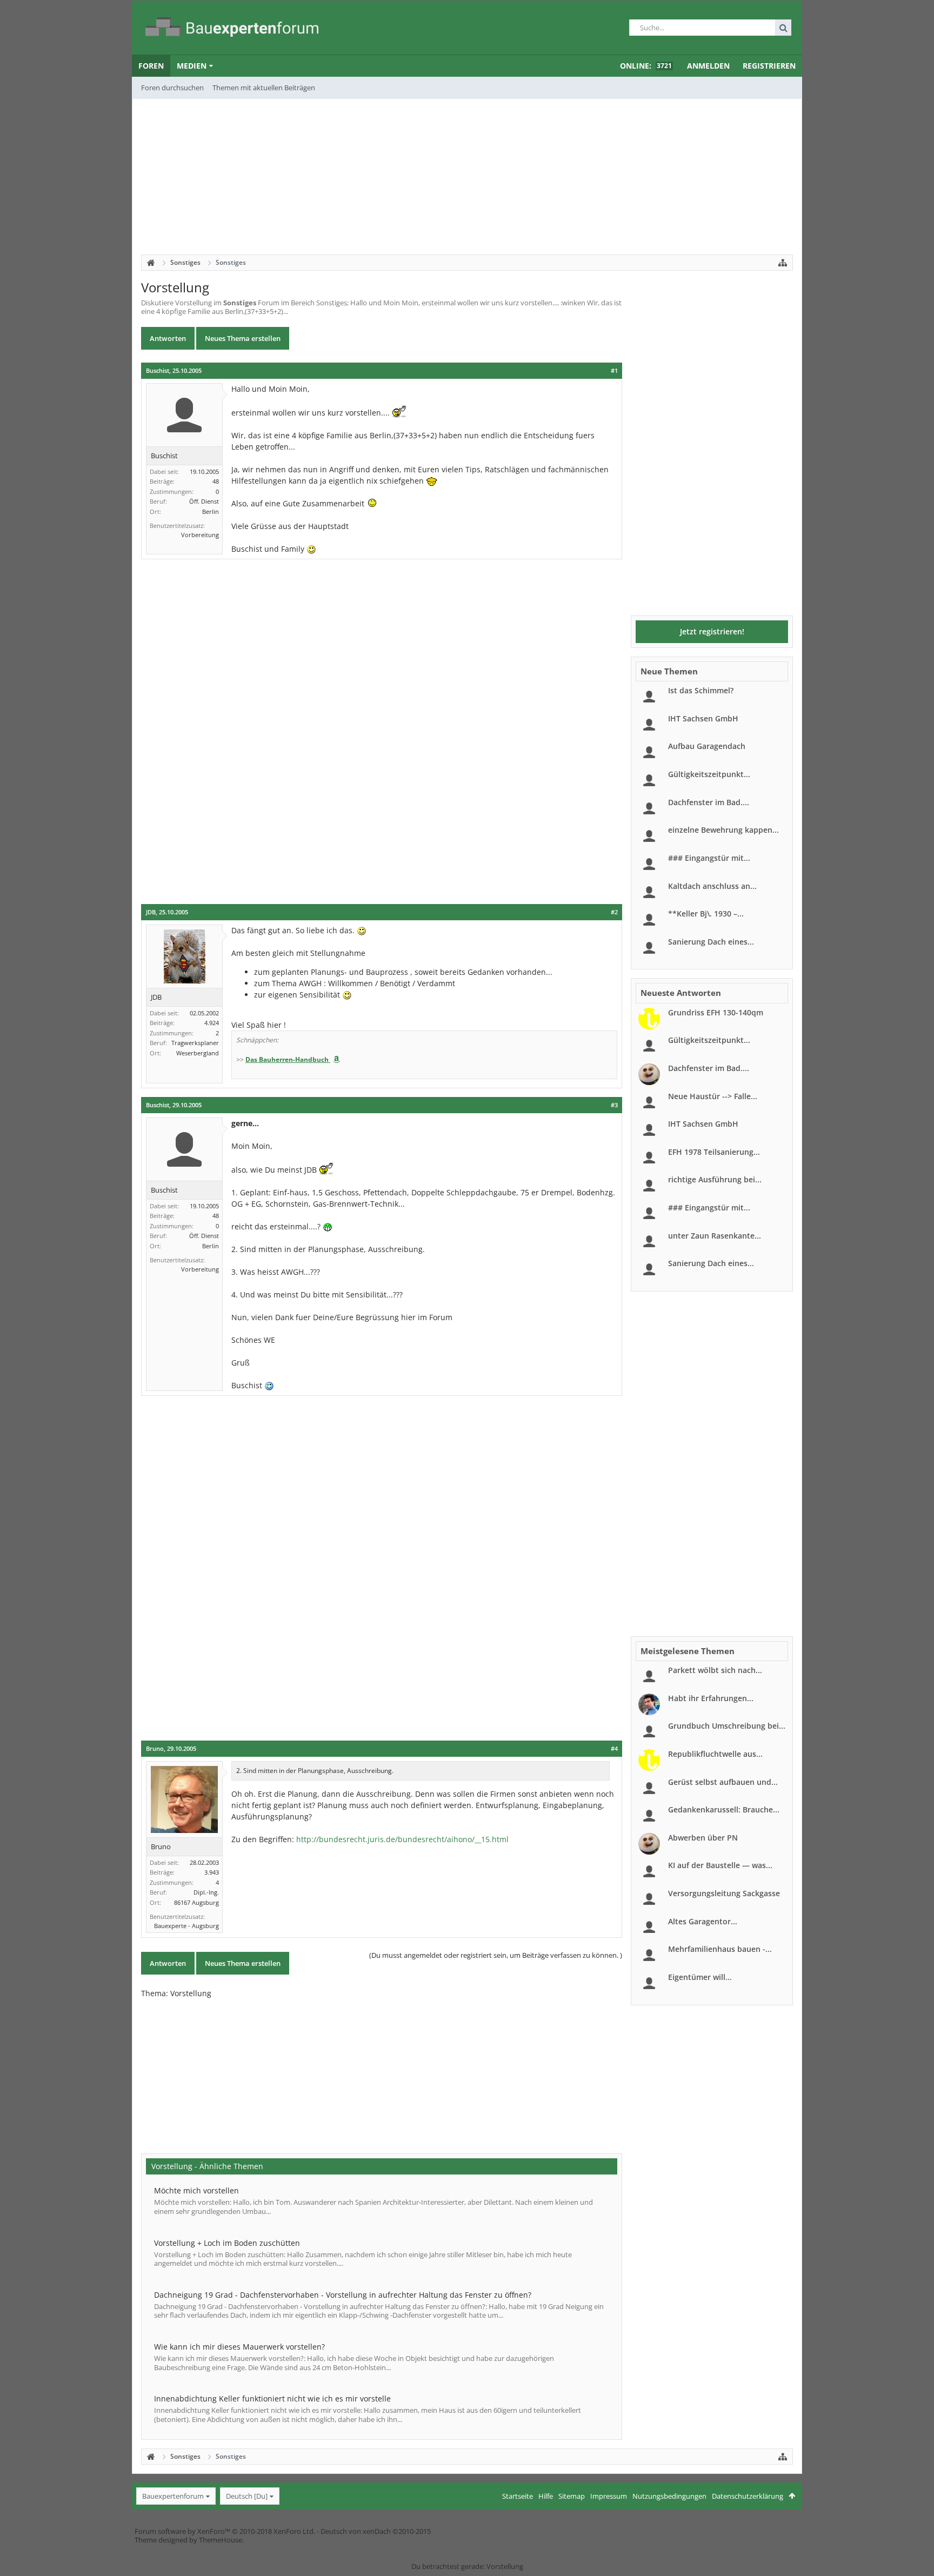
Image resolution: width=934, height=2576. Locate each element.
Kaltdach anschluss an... (712, 886)
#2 (614, 912)
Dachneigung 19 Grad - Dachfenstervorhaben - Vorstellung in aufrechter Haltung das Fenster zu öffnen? (343, 2295)
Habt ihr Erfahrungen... (711, 1698)
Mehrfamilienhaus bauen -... (720, 1949)
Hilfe (546, 2496)
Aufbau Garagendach (707, 746)
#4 (614, 1749)
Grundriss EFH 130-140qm (716, 1012)
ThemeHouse (221, 2540)
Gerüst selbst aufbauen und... (723, 1782)
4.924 (212, 1023)
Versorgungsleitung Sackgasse (724, 1893)
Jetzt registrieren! (712, 631)
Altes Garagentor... (703, 1921)
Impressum (609, 2496)
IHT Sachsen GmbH (703, 718)
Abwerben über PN (703, 1838)
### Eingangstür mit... (709, 858)
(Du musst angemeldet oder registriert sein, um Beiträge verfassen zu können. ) (496, 1955)
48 (216, 481)
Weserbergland (198, 1053)
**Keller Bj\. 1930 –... (706, 914)
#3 (614, 1105)
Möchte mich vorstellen (196, 2190)
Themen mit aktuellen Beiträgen (264, 88)
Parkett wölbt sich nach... (715, 1670)
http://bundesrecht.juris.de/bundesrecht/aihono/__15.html (402, 1839)
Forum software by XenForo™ (225, 2531)
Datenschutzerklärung (748, 2496)
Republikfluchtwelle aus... (715, 1754)
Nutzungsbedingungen (669, 2496)
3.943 (212, 1872)
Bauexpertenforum (173, 2496)
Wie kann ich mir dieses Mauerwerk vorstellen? (239, 2347)
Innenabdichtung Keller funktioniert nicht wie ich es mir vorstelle (272, 2398)
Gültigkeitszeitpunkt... (709, 774)
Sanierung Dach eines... (711, 942)
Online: (646, 66)
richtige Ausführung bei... (715, 1179)
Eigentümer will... (700, 1977)
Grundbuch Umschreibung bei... (727, 1726)
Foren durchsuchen (172, 88)
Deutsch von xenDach (376, 2531)
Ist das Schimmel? (701, 690)
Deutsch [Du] (247, 2496)
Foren (151, 66)
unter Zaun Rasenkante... (715, 1236)
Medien (192, 66)
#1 (614, 371)
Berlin (211, 511)
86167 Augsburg (196, 1902)
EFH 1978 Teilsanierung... (714, 1152)
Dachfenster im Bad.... (709, 802)
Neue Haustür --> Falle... (713, 1096)
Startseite (518, 2496)
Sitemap (572, 2496)
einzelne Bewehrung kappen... (723, 830)
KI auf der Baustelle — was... (720, 1865)
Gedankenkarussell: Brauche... (724, 1809)
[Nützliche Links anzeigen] (783, 263)
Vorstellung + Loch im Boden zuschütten (227, 2243)
